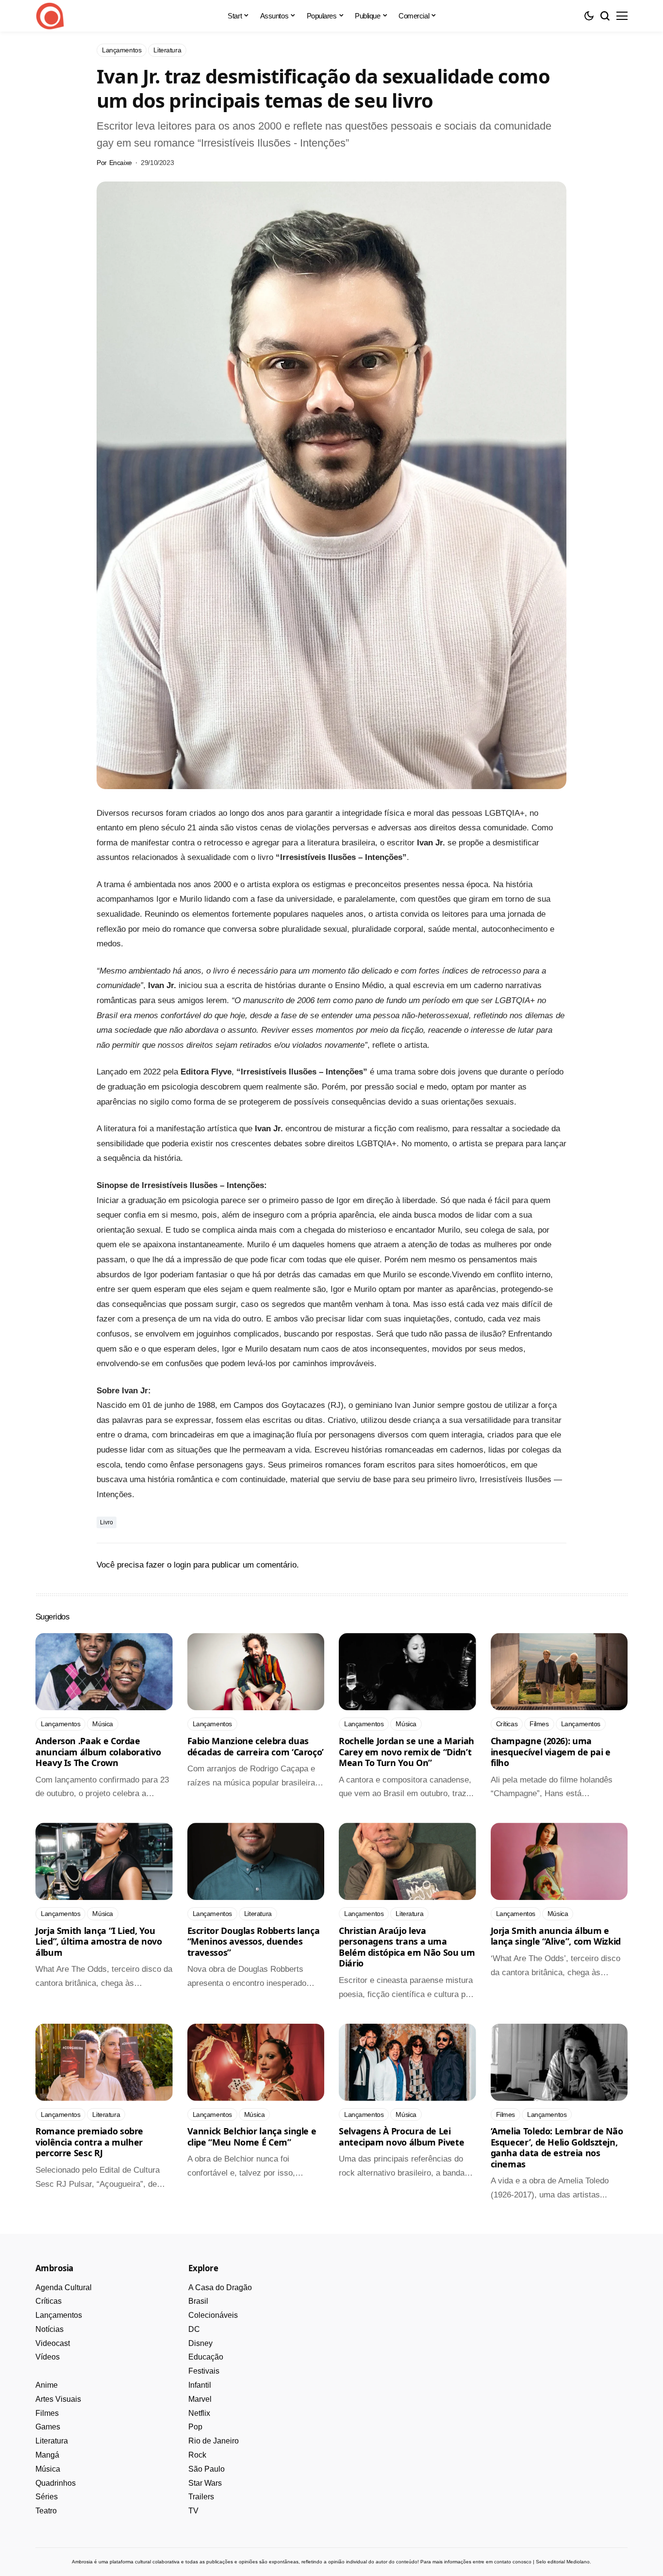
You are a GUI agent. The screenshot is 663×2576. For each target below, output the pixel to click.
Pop (195, 2427)
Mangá (47, 2455)
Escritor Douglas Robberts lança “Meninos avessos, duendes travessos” (254, 1941)
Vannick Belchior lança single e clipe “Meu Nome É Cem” (252, 2137)
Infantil (200, 2385)
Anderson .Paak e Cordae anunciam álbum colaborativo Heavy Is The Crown (98, 1752)
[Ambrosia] (50, 16)
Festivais (204, 2371)
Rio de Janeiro (214, 2441)
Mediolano (578, 2562)
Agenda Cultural (64, 2287)
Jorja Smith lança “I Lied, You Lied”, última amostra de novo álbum (99, 1941)
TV (193, 2511)
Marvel (200, 2399)
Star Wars (205, 2483)
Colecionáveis (213, 2315)
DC (194, 2329)
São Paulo (207, 2469)
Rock (197, 2455)
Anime (47, 2385)
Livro (107, 1522)
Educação (206, 2357)
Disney (200, 2343)
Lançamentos (59, 2315)
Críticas (49, 2301)
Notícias (50, 2329)
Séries (47, 2497)
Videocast (53, 2343)
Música (48, 2469)
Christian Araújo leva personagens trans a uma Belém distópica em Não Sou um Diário (407, 1947)
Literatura (52, 2441)
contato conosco (513, 2562)
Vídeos (48, 2357)
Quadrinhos (56, 2483)
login (182, 1565)
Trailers (201, 2497)
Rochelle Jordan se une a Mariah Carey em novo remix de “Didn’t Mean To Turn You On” (406, 1752)
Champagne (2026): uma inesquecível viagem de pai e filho (551, 1752)
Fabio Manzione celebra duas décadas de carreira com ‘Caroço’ (256, 1746)
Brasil (198, 2301)
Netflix (199, 2413)
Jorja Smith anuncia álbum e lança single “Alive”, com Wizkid (556, 1936)
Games (48, 2427)
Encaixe (121, 163)
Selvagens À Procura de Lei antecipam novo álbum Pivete (401, 2137)
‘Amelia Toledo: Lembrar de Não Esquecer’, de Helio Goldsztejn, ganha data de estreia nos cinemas (557, 2147)
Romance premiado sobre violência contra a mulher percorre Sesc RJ (89, 2142)
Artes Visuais (58, 2399)
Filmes (47, 2413)
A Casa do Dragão (220, 2287)
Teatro (46, 2511)
